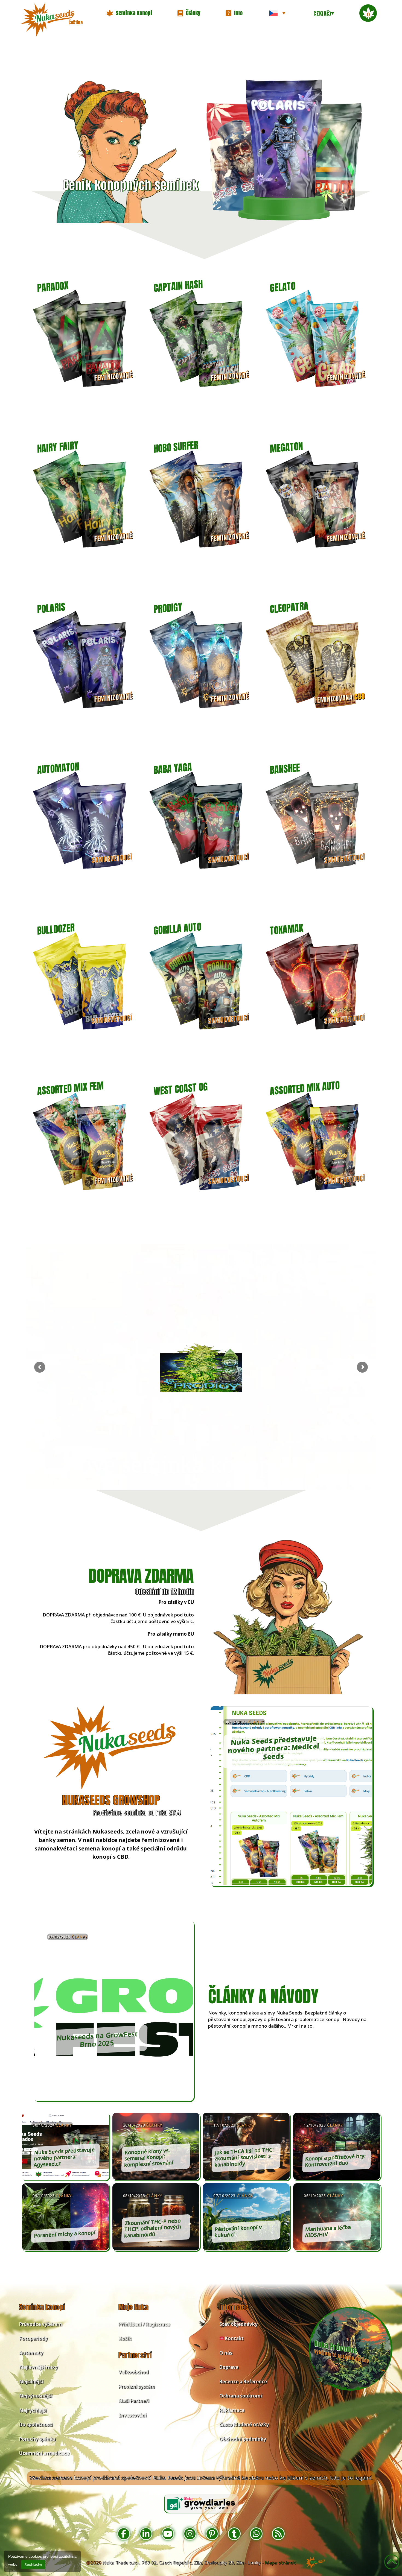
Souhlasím (33, 2565)
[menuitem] (277, 13)
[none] (277, 13)
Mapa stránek (280, 2562)
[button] (129, 13)
